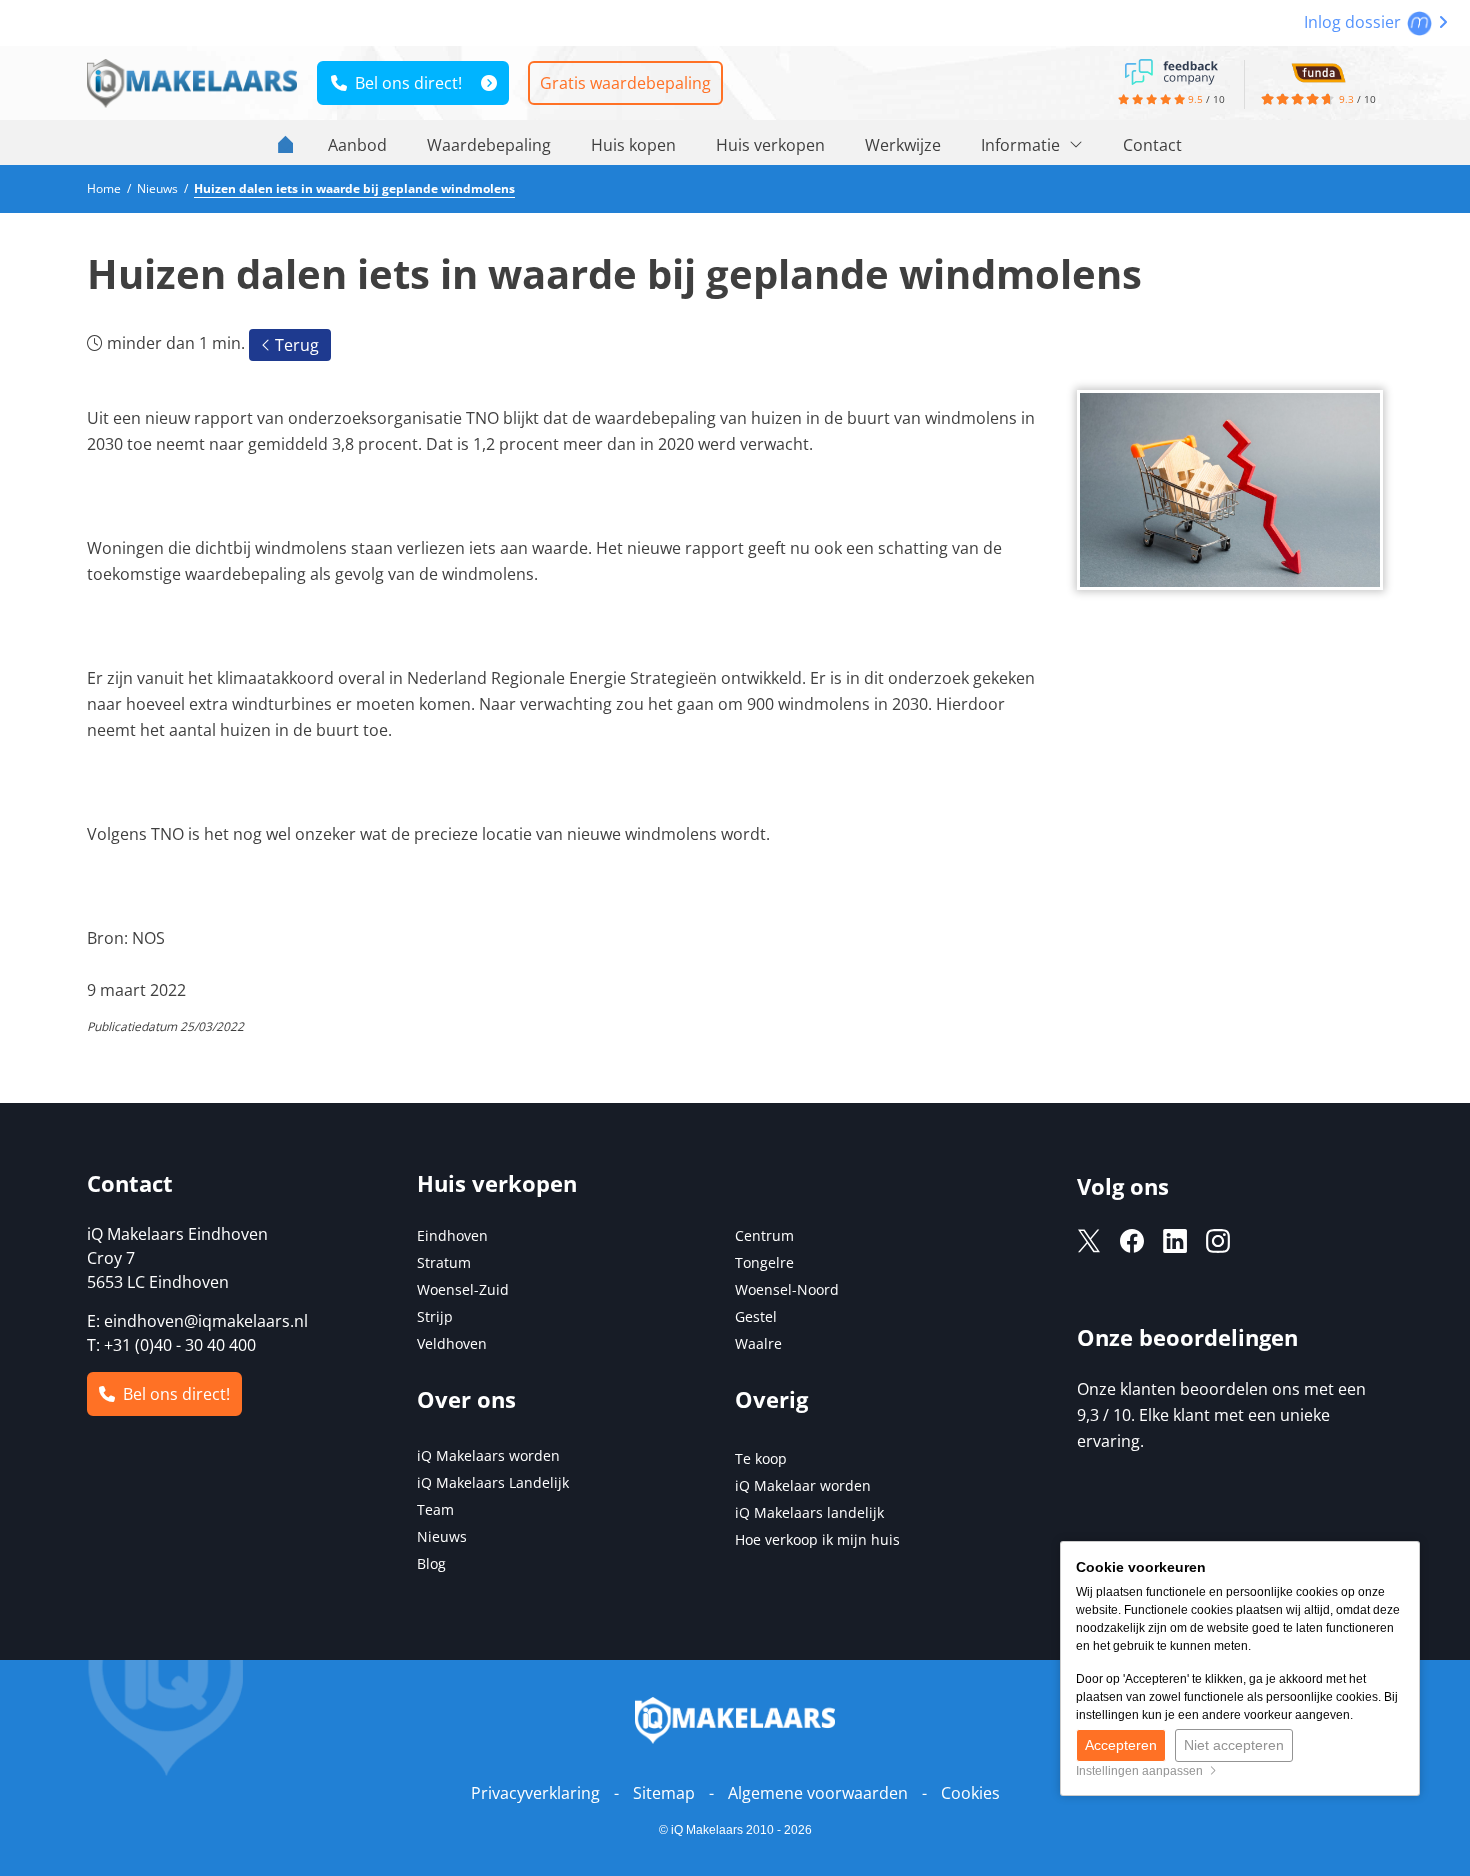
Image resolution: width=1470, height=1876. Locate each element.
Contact (1152, 145)
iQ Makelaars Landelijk (493, 1482)
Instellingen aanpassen (1142, 1771)
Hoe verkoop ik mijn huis (817, 1539)
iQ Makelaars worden (488, 1455)
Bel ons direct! (404, 83)
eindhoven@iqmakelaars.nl (206, 1321)
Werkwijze (903, 145)
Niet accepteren (1234, 1745)
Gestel (756, 1316)
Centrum (764, 1235)
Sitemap (664, 1793)
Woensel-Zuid (463, 1289)
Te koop (761, 1458)
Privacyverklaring (535, 1793)
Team (435, 1509)
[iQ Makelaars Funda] (1318, 70)
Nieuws (442, 1536)
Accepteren (1121, 1745)
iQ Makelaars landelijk (809, 1512)
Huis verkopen (770, 145)
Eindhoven (452, 1235)
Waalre (758, 1343)
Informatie (1022, 145)
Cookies (970, 1793)
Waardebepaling (489, 145)
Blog (431, 1563)
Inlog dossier (1354, 22)
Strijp (435, 1316)
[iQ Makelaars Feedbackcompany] (1171, 70)
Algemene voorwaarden (818, 1793)
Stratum (444, 1262)
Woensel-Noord (787, 1289)
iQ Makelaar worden (803, 1485)
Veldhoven (452, 1343)
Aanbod (357, 145)
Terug (295, 345)
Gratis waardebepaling (625, 83)
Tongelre (764, 1262)
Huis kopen (633, 145)
